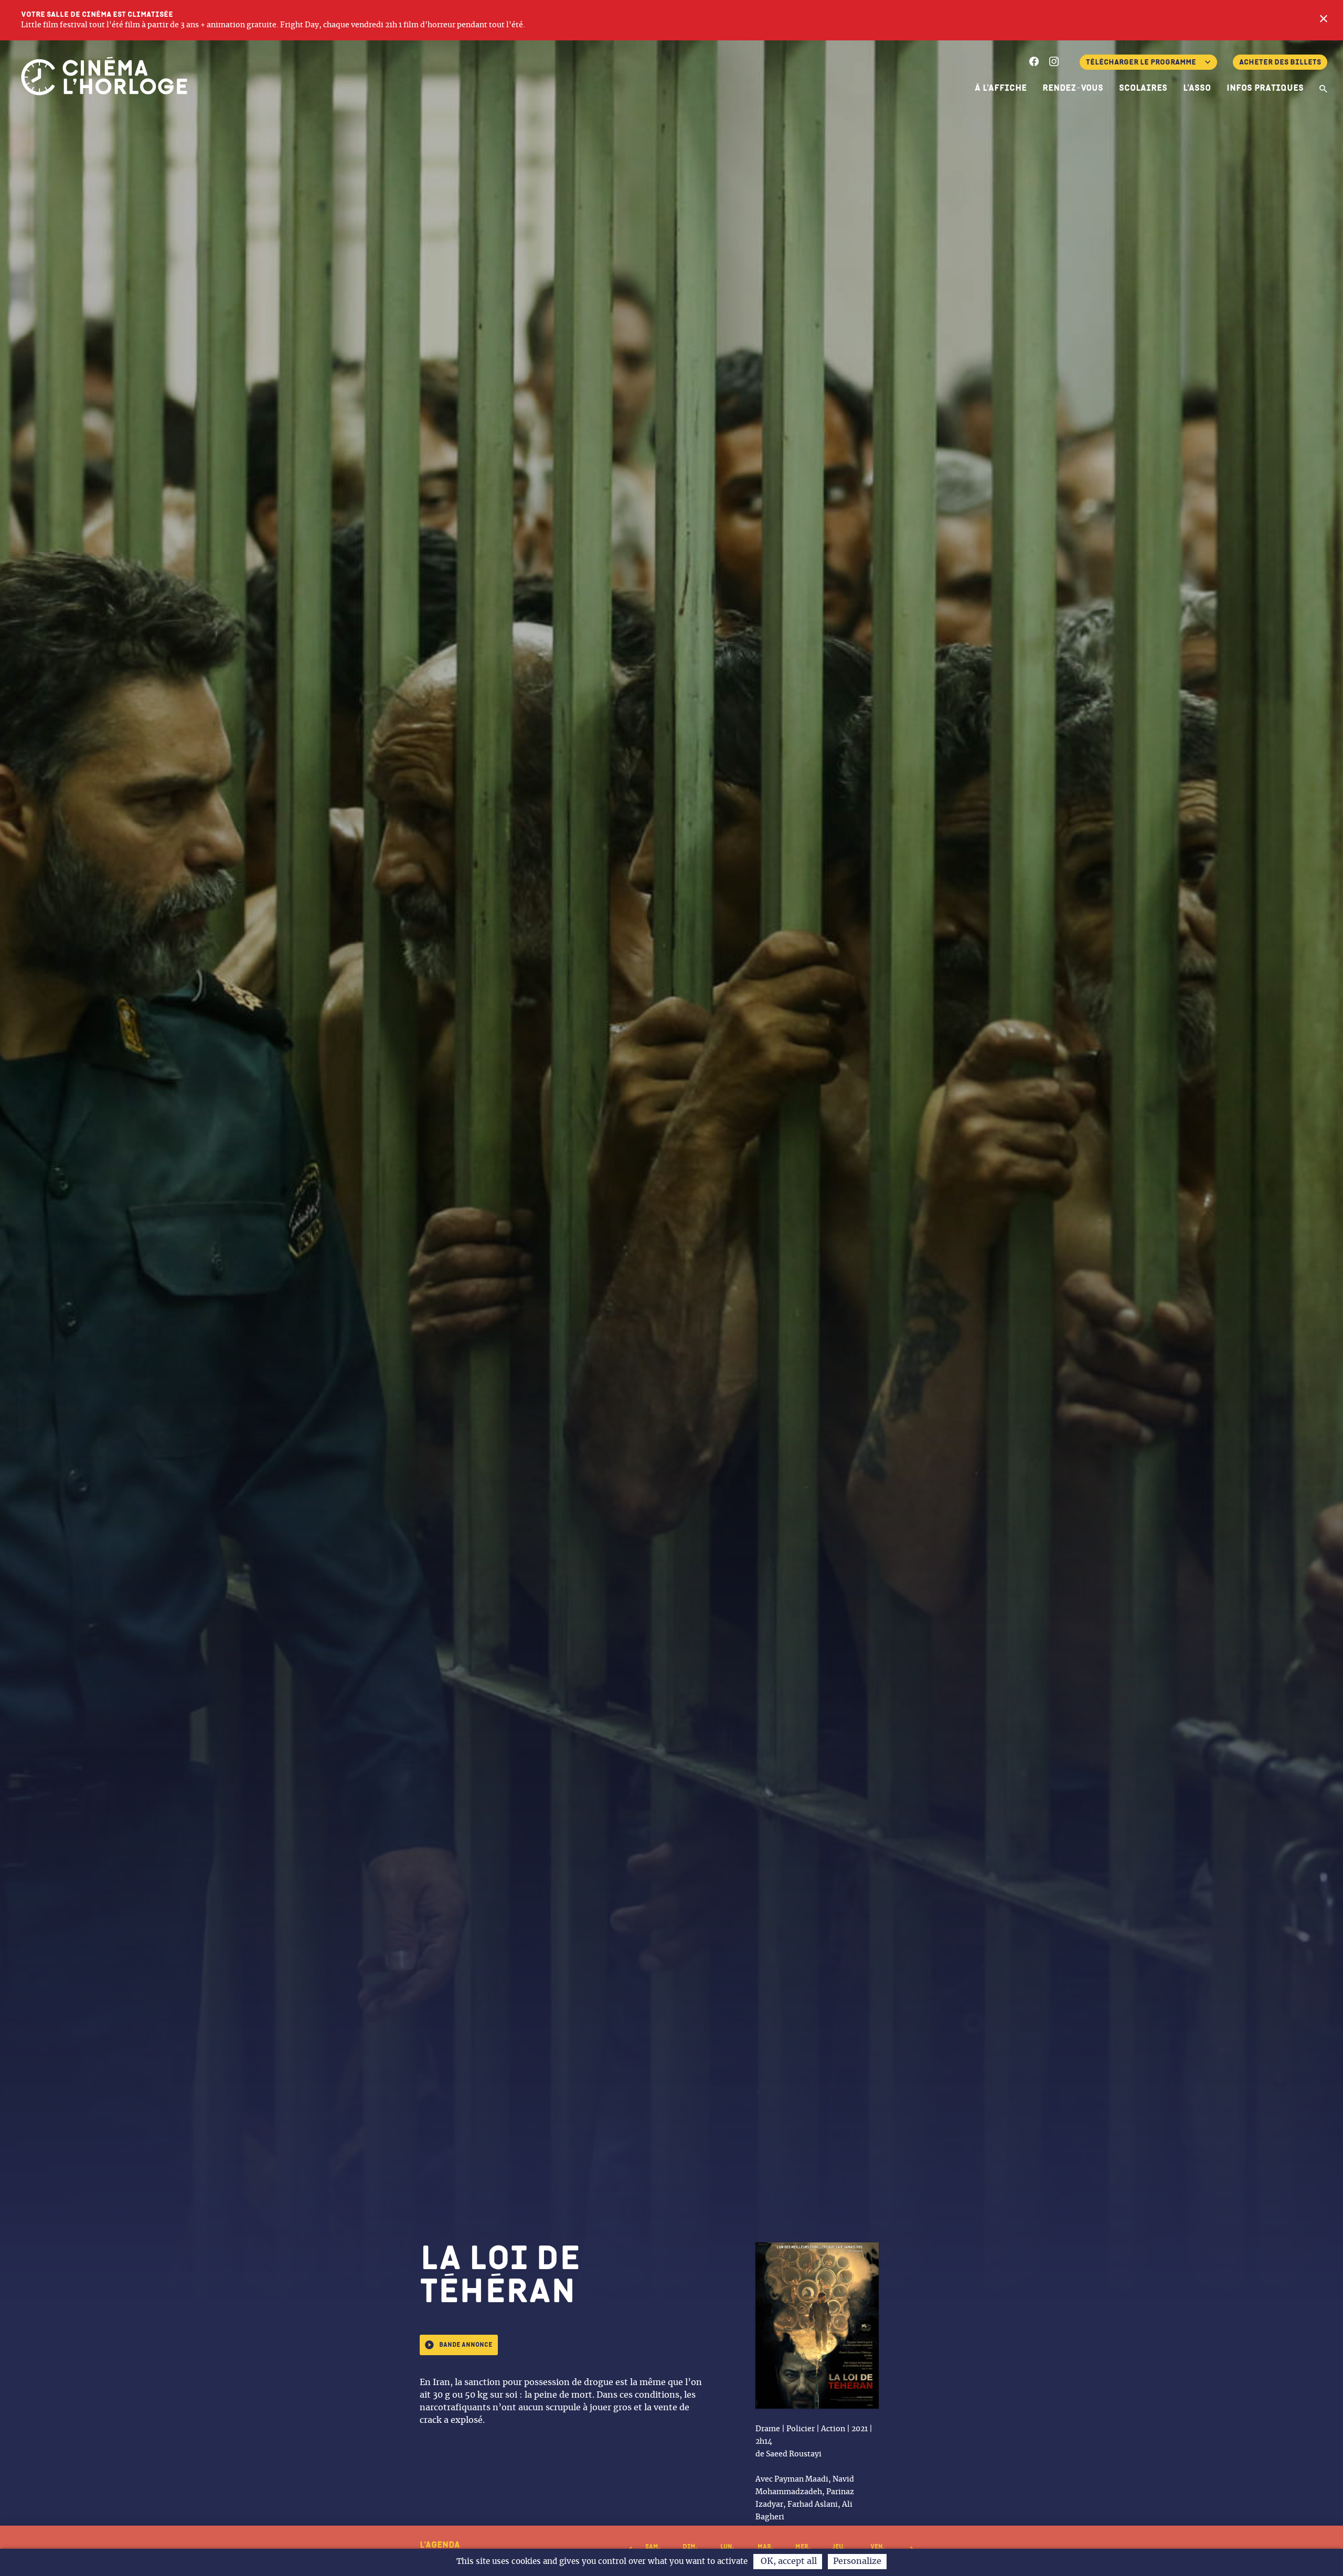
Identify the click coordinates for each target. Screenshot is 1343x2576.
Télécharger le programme (1141, 62)
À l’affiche (1001, 88)
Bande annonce (466, 2345)
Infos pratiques (1265, 88)
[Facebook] (1034, 63)
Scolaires (1143, 88)
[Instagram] (1054, 63)
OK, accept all (788, 2561)
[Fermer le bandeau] (1324, 20)
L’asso (1197, 88)
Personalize (857, 2561)
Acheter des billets (1280, 62)
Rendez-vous (1073, 88)
